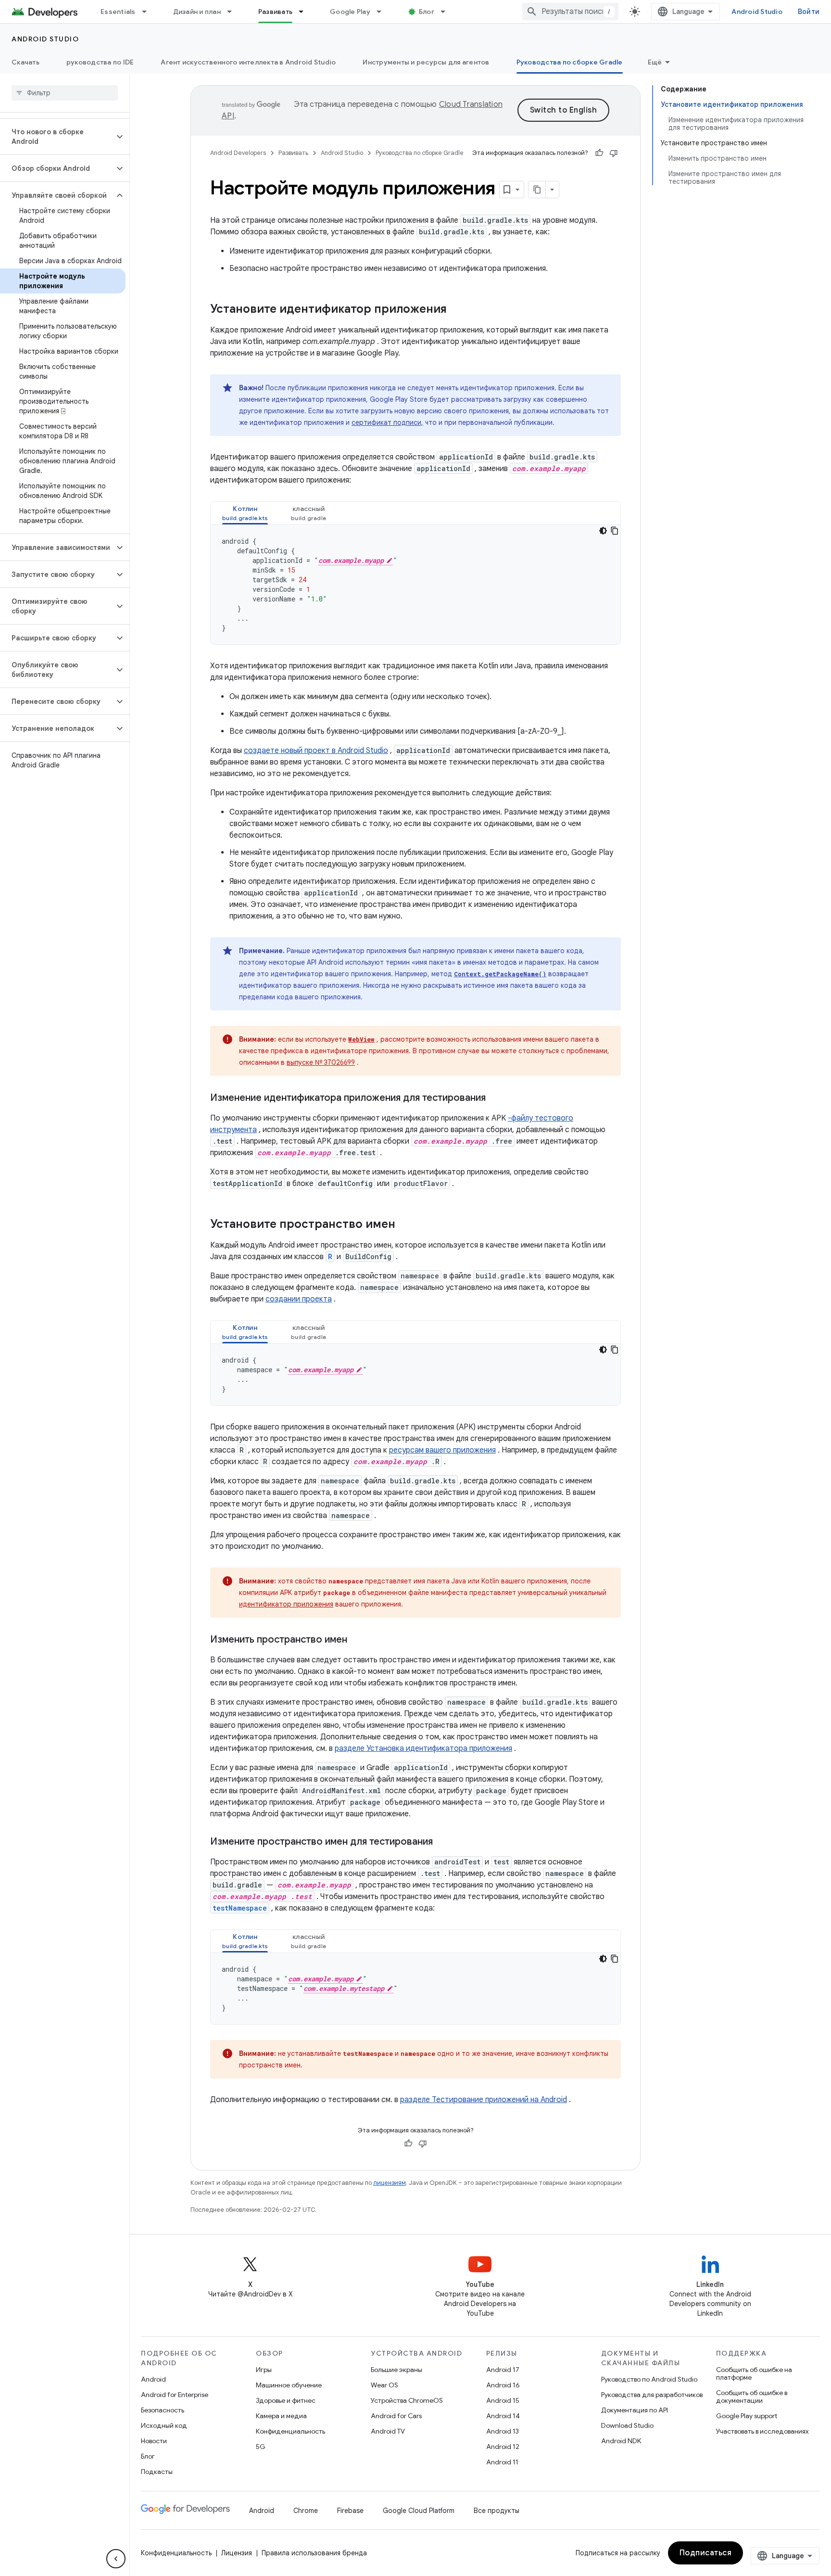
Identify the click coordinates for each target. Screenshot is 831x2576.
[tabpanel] (415, 585)
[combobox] (570, 12)
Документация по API (635, 2410)
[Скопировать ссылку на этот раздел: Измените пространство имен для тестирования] (442, 1842)
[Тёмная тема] (603, 531)
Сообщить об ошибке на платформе (754, 2373)
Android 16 (503, 2385)
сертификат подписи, (387, 422)
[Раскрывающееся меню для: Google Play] (383, 12)
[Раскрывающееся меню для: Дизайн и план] (234, 12)
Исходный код (164, 2425)
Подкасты (157, 2472)
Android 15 (503, 2400)
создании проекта (299, 1299)
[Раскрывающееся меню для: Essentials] (149, 12)
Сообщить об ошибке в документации (752, 2397)
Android (153, 2379)
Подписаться (706, 2553)
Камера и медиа (281, 2416)
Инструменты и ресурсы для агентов (426, 62)
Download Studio (627, 2425)
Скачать (25, 62)
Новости (154, 2441)
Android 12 (503, 2447)
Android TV (388, 2431)
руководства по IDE (100, 62)
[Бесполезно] (614, 153)
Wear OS (384, 2385)
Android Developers (238, 153)
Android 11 (502, 2462)
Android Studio (757, 12)
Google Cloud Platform (419, 2511)
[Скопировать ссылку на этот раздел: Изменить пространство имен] (357, 1640)
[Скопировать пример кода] (615, 531)
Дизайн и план (197, 12)
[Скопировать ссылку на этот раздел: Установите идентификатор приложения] (456, 310)
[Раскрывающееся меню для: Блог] (447, 12)
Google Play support (747, 2416)
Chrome (306, 2511)
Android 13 (503, 2431)
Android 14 (503, 2416)
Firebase (350, 2511)
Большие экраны (397, 2370)
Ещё (655, 62)
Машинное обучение (289, 2385)
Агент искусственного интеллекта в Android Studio (248, 62)
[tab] (245, 513)
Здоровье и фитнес (286, 2400)
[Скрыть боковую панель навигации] (116, 2559)
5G (261, 2447)
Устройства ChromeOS (407, 2400)
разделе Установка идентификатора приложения (423, 1748)
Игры (264, 2370)
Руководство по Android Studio (649, 2379)
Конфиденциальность (290, 2431)
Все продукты (497, 2511)
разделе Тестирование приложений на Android (484, 2100)
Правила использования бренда (314, 2553)
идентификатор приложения (286, 1604)
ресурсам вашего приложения (442, 1450)
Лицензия (237, 2553)
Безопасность (163, 2410)
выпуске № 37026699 (321, 1062)
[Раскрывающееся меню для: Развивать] (305, 12)
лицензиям (390, 2183)
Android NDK (621, 2441)
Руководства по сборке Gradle (570, 62)
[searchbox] (65, 93)
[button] (57, 137)
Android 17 (503, 2370)
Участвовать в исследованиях (762, 2431)
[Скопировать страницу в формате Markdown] (537, 190)
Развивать (275, 12)
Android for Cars (396, 2416)
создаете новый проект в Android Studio (316, 751)
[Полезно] (599, 153)
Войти (809, 12)
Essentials (118, 12)
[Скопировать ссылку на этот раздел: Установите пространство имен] (405, 1225)
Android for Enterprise (175, 2395)
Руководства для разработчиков (652, 2395)
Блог (427, 12)
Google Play (350, 12)
